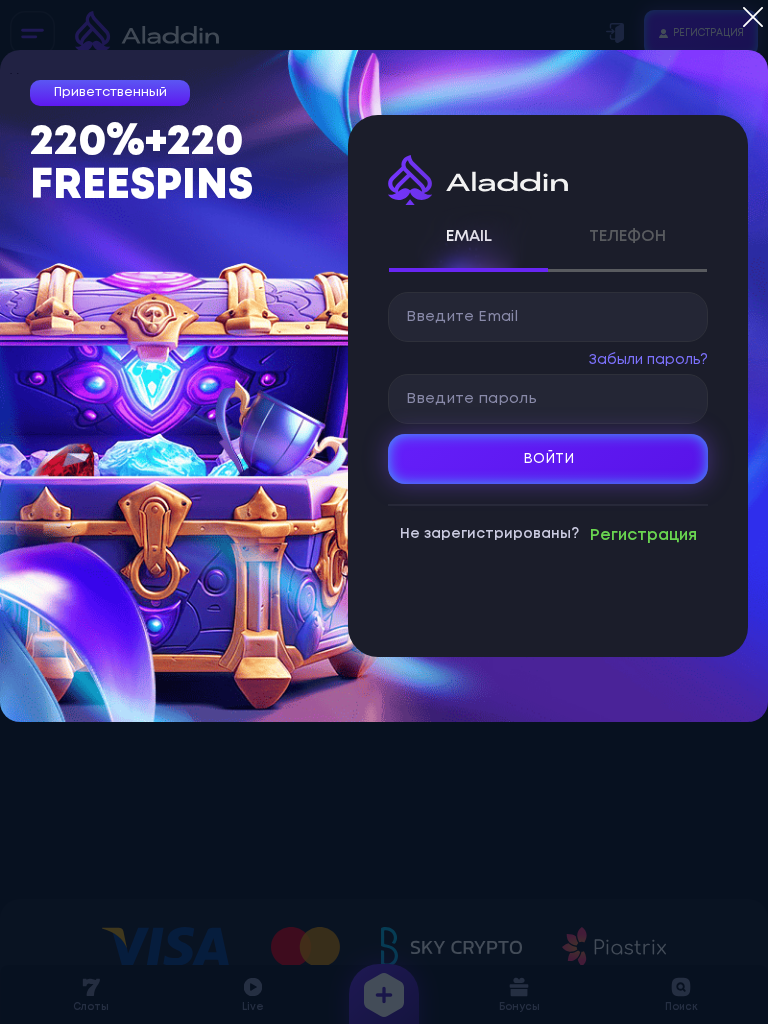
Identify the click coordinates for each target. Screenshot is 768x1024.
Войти (548, 459)
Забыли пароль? (648, 360)
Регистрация (643, 535)
